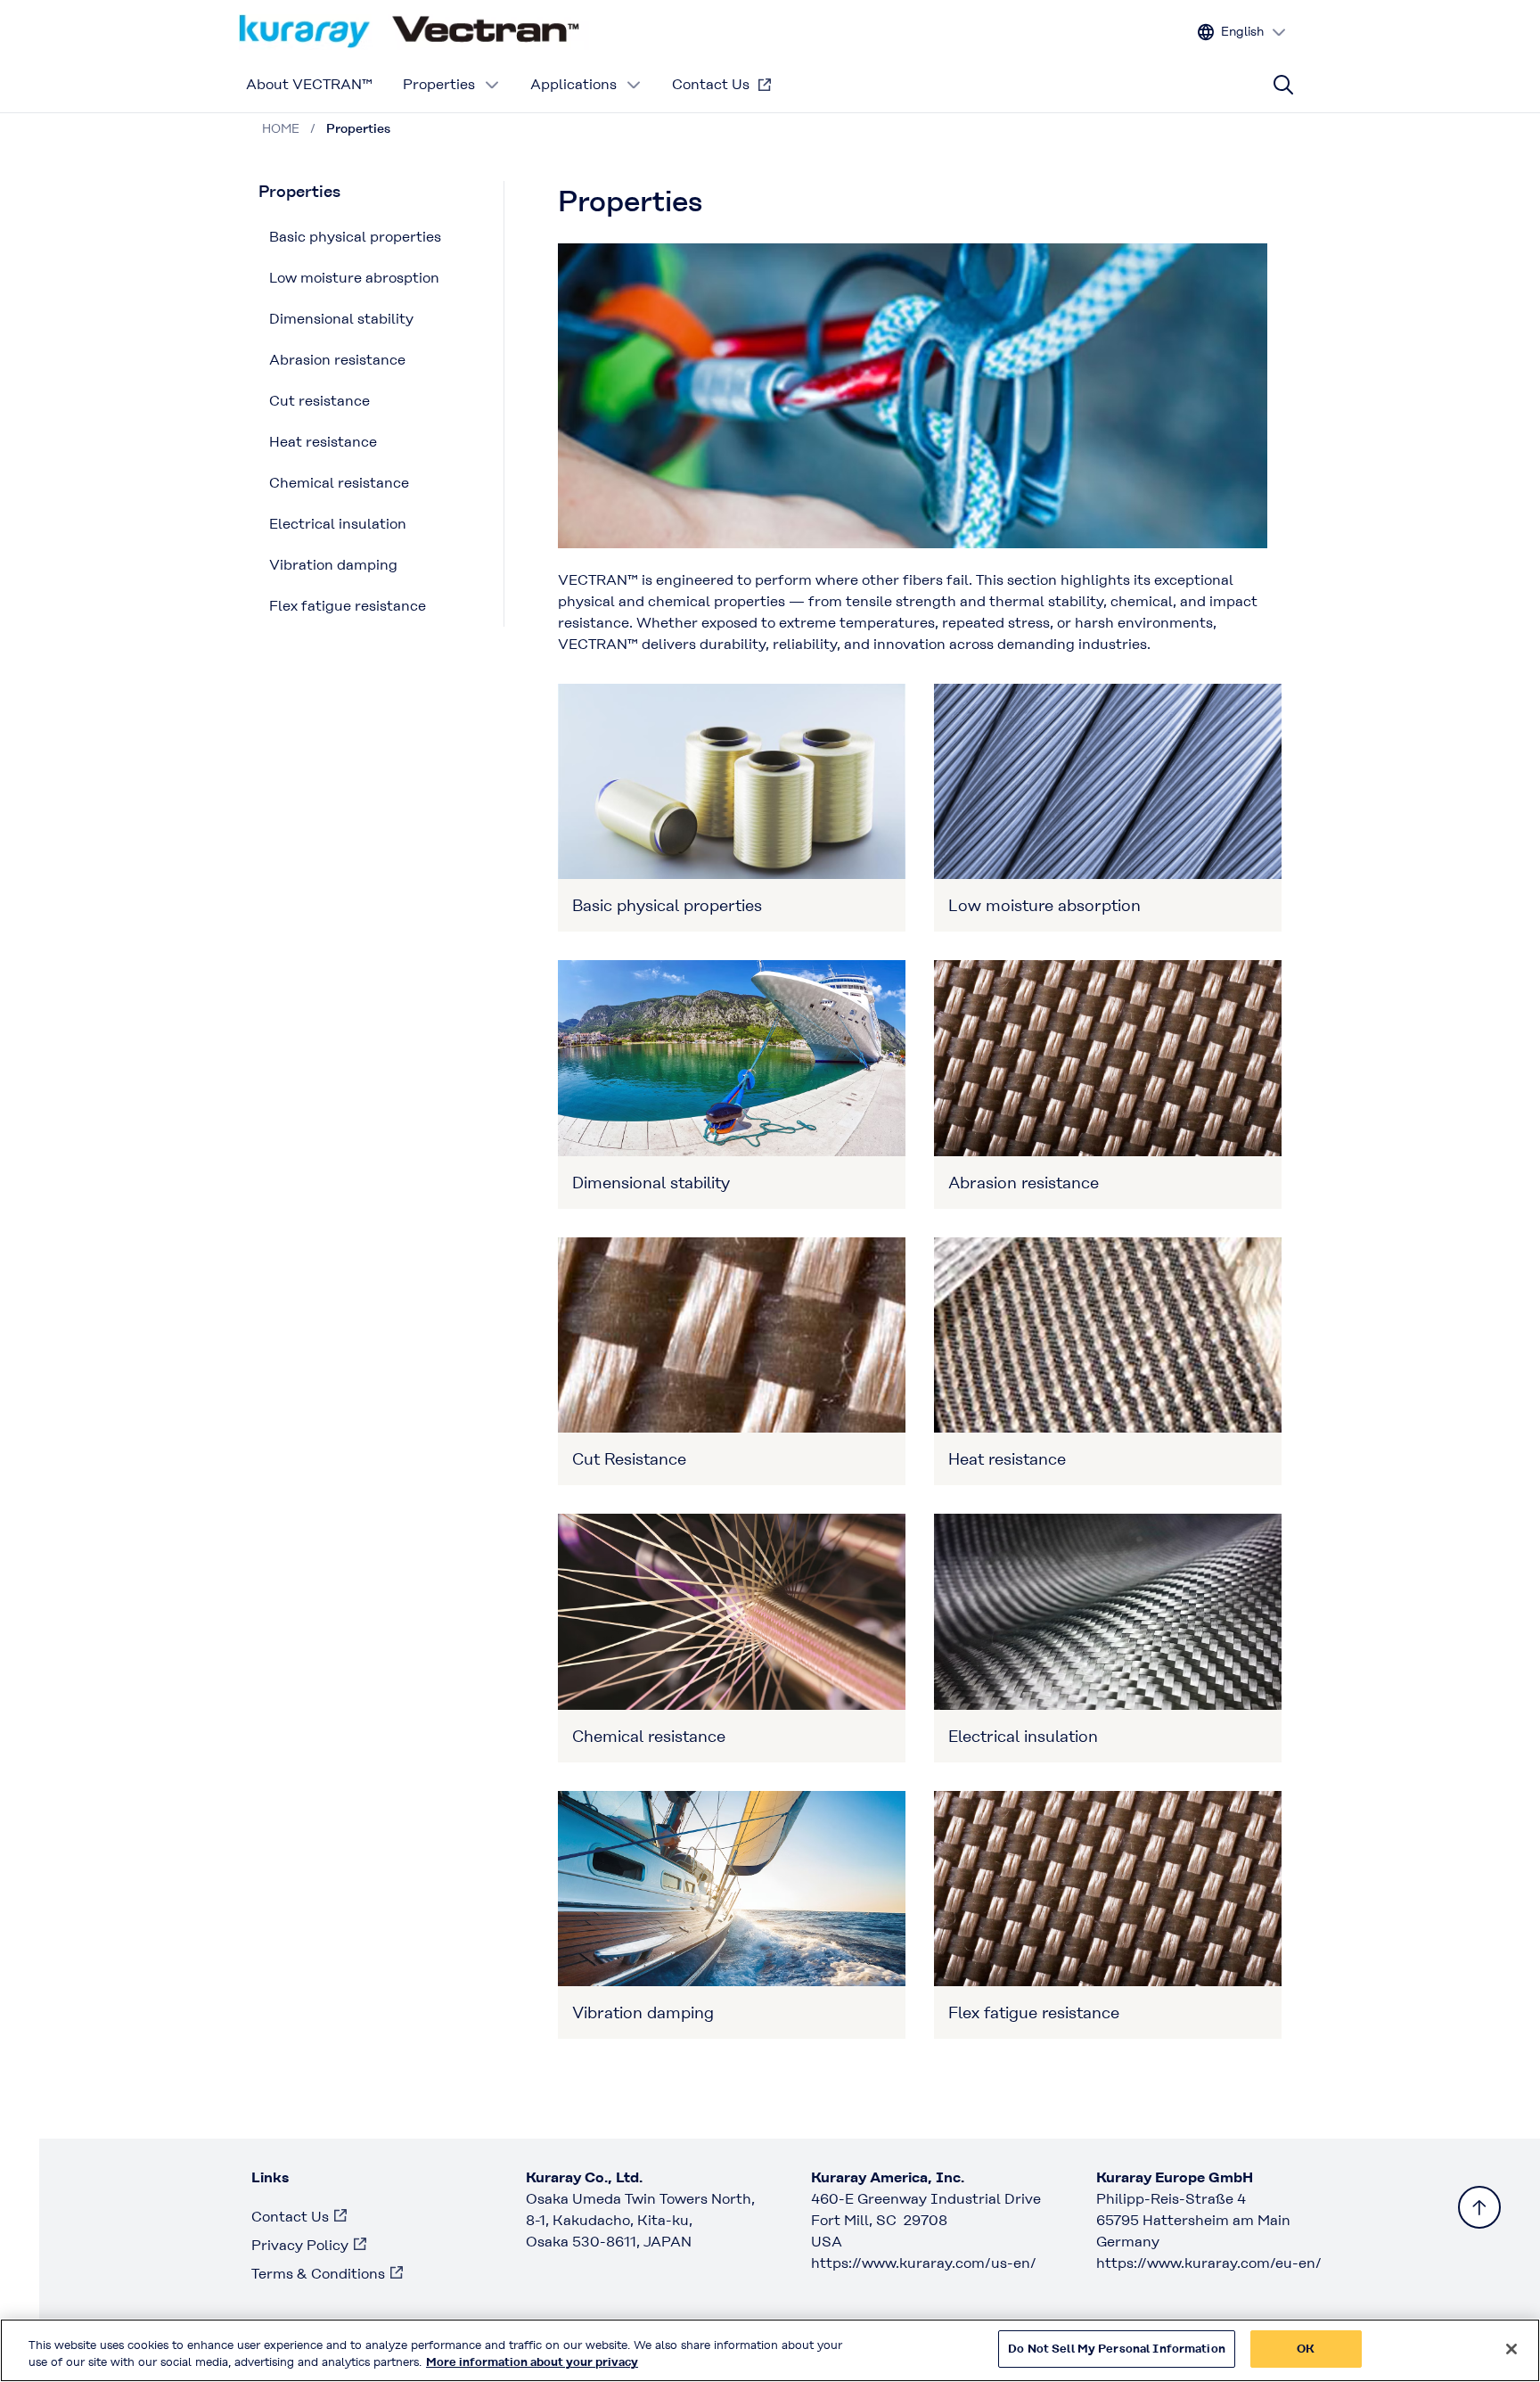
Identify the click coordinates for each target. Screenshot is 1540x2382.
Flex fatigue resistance (348, 606)
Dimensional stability (341, 319)
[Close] (1511, 2349)
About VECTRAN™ (309, 84)
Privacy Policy (300, 2245)
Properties (439, 84)
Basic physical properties (355, 237)
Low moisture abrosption (354, 278)
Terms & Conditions (318, 2274)
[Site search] (1283, 85)
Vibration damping (333, 565)
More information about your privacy (532, 2363)
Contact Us (711, 84)
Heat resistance (323, 442)
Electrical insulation (338, 524)
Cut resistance (319, 401)
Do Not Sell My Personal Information (1117, 2349)
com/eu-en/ (1209, 2263)
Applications (573, 84)
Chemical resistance (339, 483)
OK (1306, 2349)
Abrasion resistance (337, 360)
